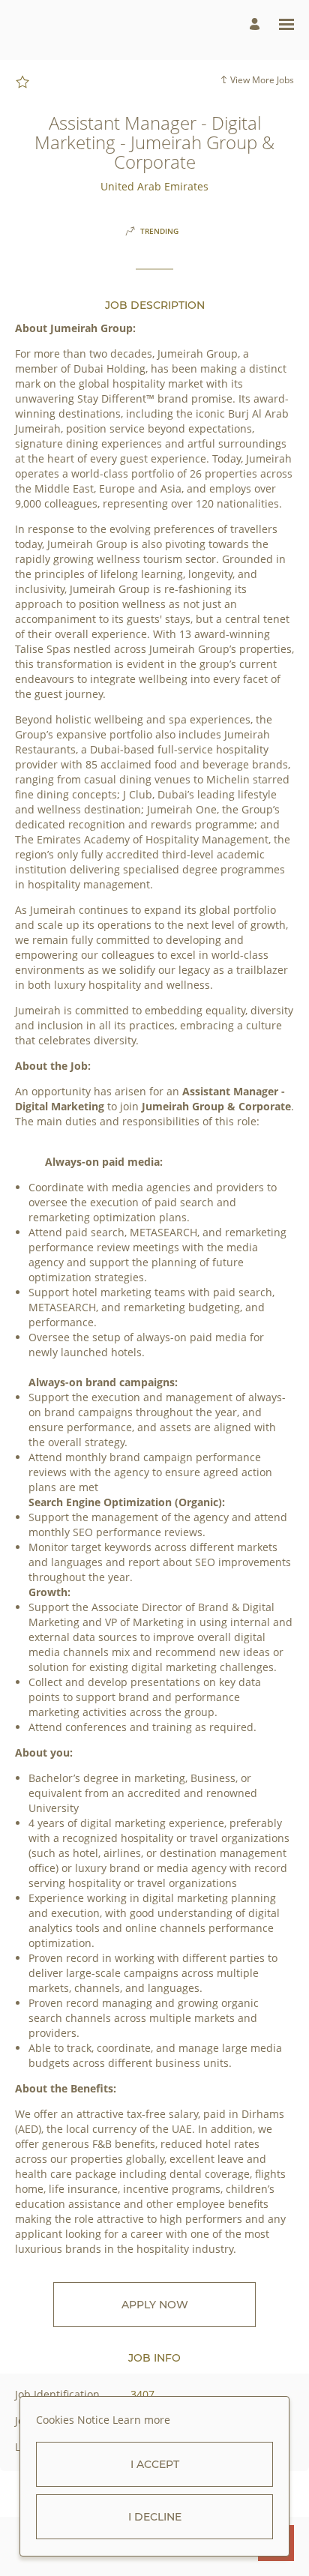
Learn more (141, 2420)
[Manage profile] (257, 24)
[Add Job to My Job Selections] (22, 82)
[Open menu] (286, 24)
